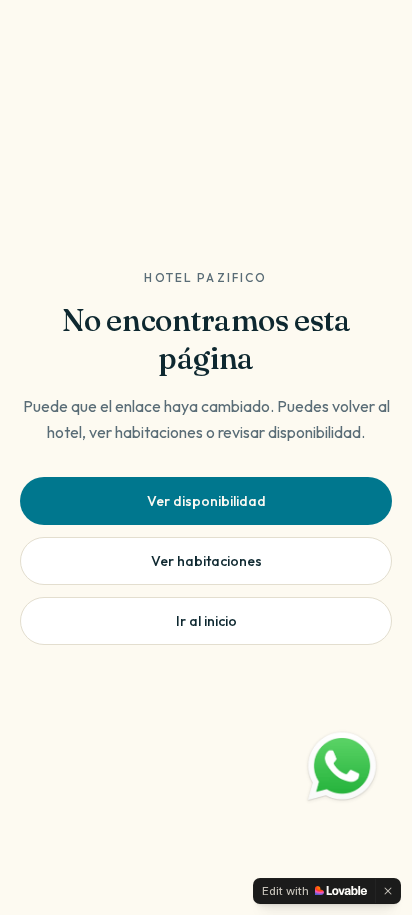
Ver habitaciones (206, 561)
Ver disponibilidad (206, 501)
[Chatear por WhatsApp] (342, 767)
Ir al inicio (206, 621)
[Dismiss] (388, 891)
